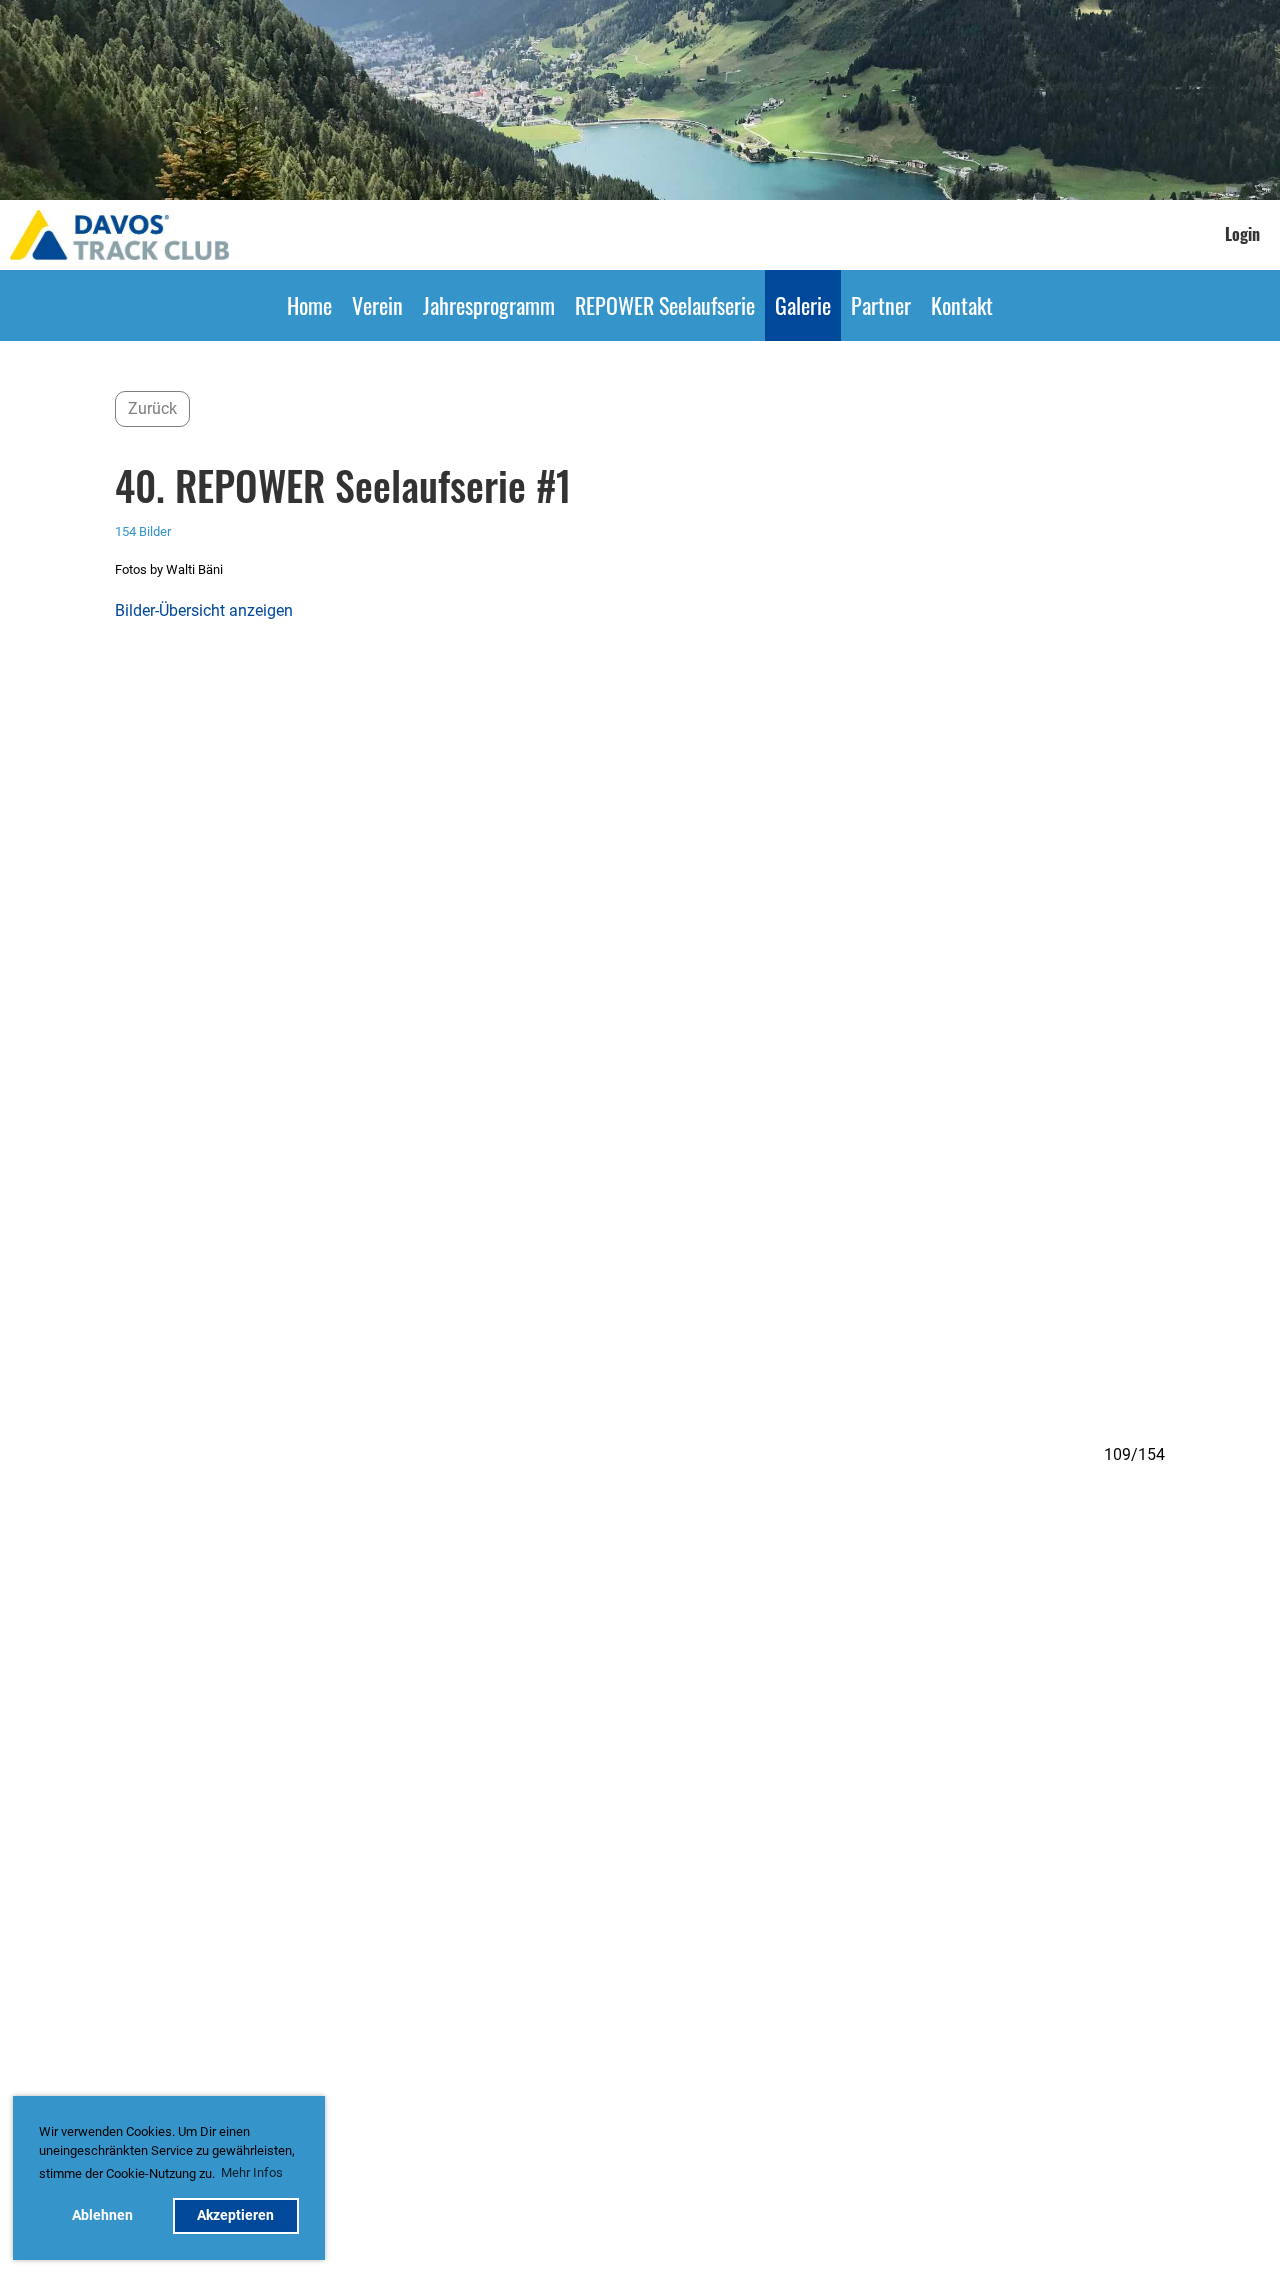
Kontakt (962, 305)
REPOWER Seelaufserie (665, 305)
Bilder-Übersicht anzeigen (204, 610)
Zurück (152, 408)
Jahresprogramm (489, 305)
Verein (377, 305)
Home (309, 305)
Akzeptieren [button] (235, 2215)
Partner (881, 305)
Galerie (803, 305)
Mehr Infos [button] (252, 2172)
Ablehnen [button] (102, 2215)
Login (1242, 234)
